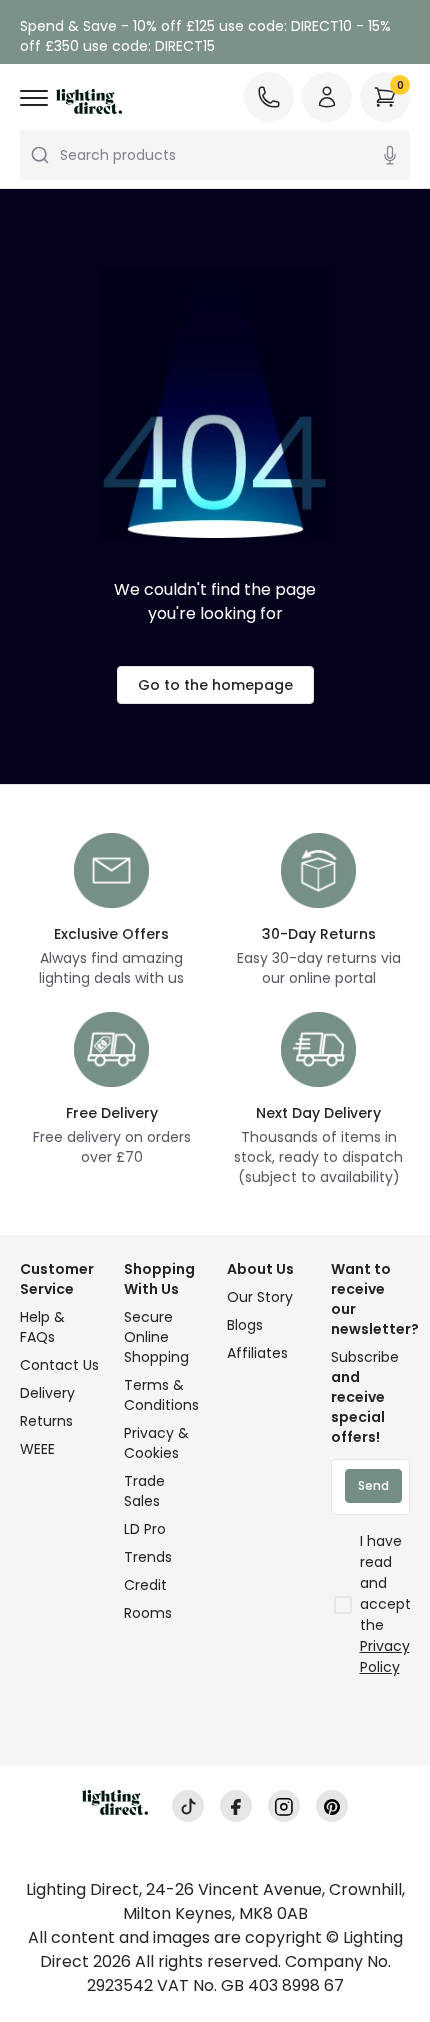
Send (373, 1485)
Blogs (245, 1325)
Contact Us (59, 1365)
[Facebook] (236, 1806)
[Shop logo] (89, 101)
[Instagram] (284, 1806)
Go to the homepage (215, 685)
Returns (46, 1421)
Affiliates (257, 1353)
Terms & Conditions (161, 1395)
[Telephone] (269, 97)
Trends (148, 1557)
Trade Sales (144, 1491)
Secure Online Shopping (156, 1337)
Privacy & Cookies (156, 1443)
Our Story (260, 1297)
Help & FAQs (42, 1327)
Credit (145, 1585)
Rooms (148, 1613)
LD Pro (145, 1529)
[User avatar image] (327, 97)
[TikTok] (188, 1806)
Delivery (47, 1393)
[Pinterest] (332, 1806)
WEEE (37, 1449)
